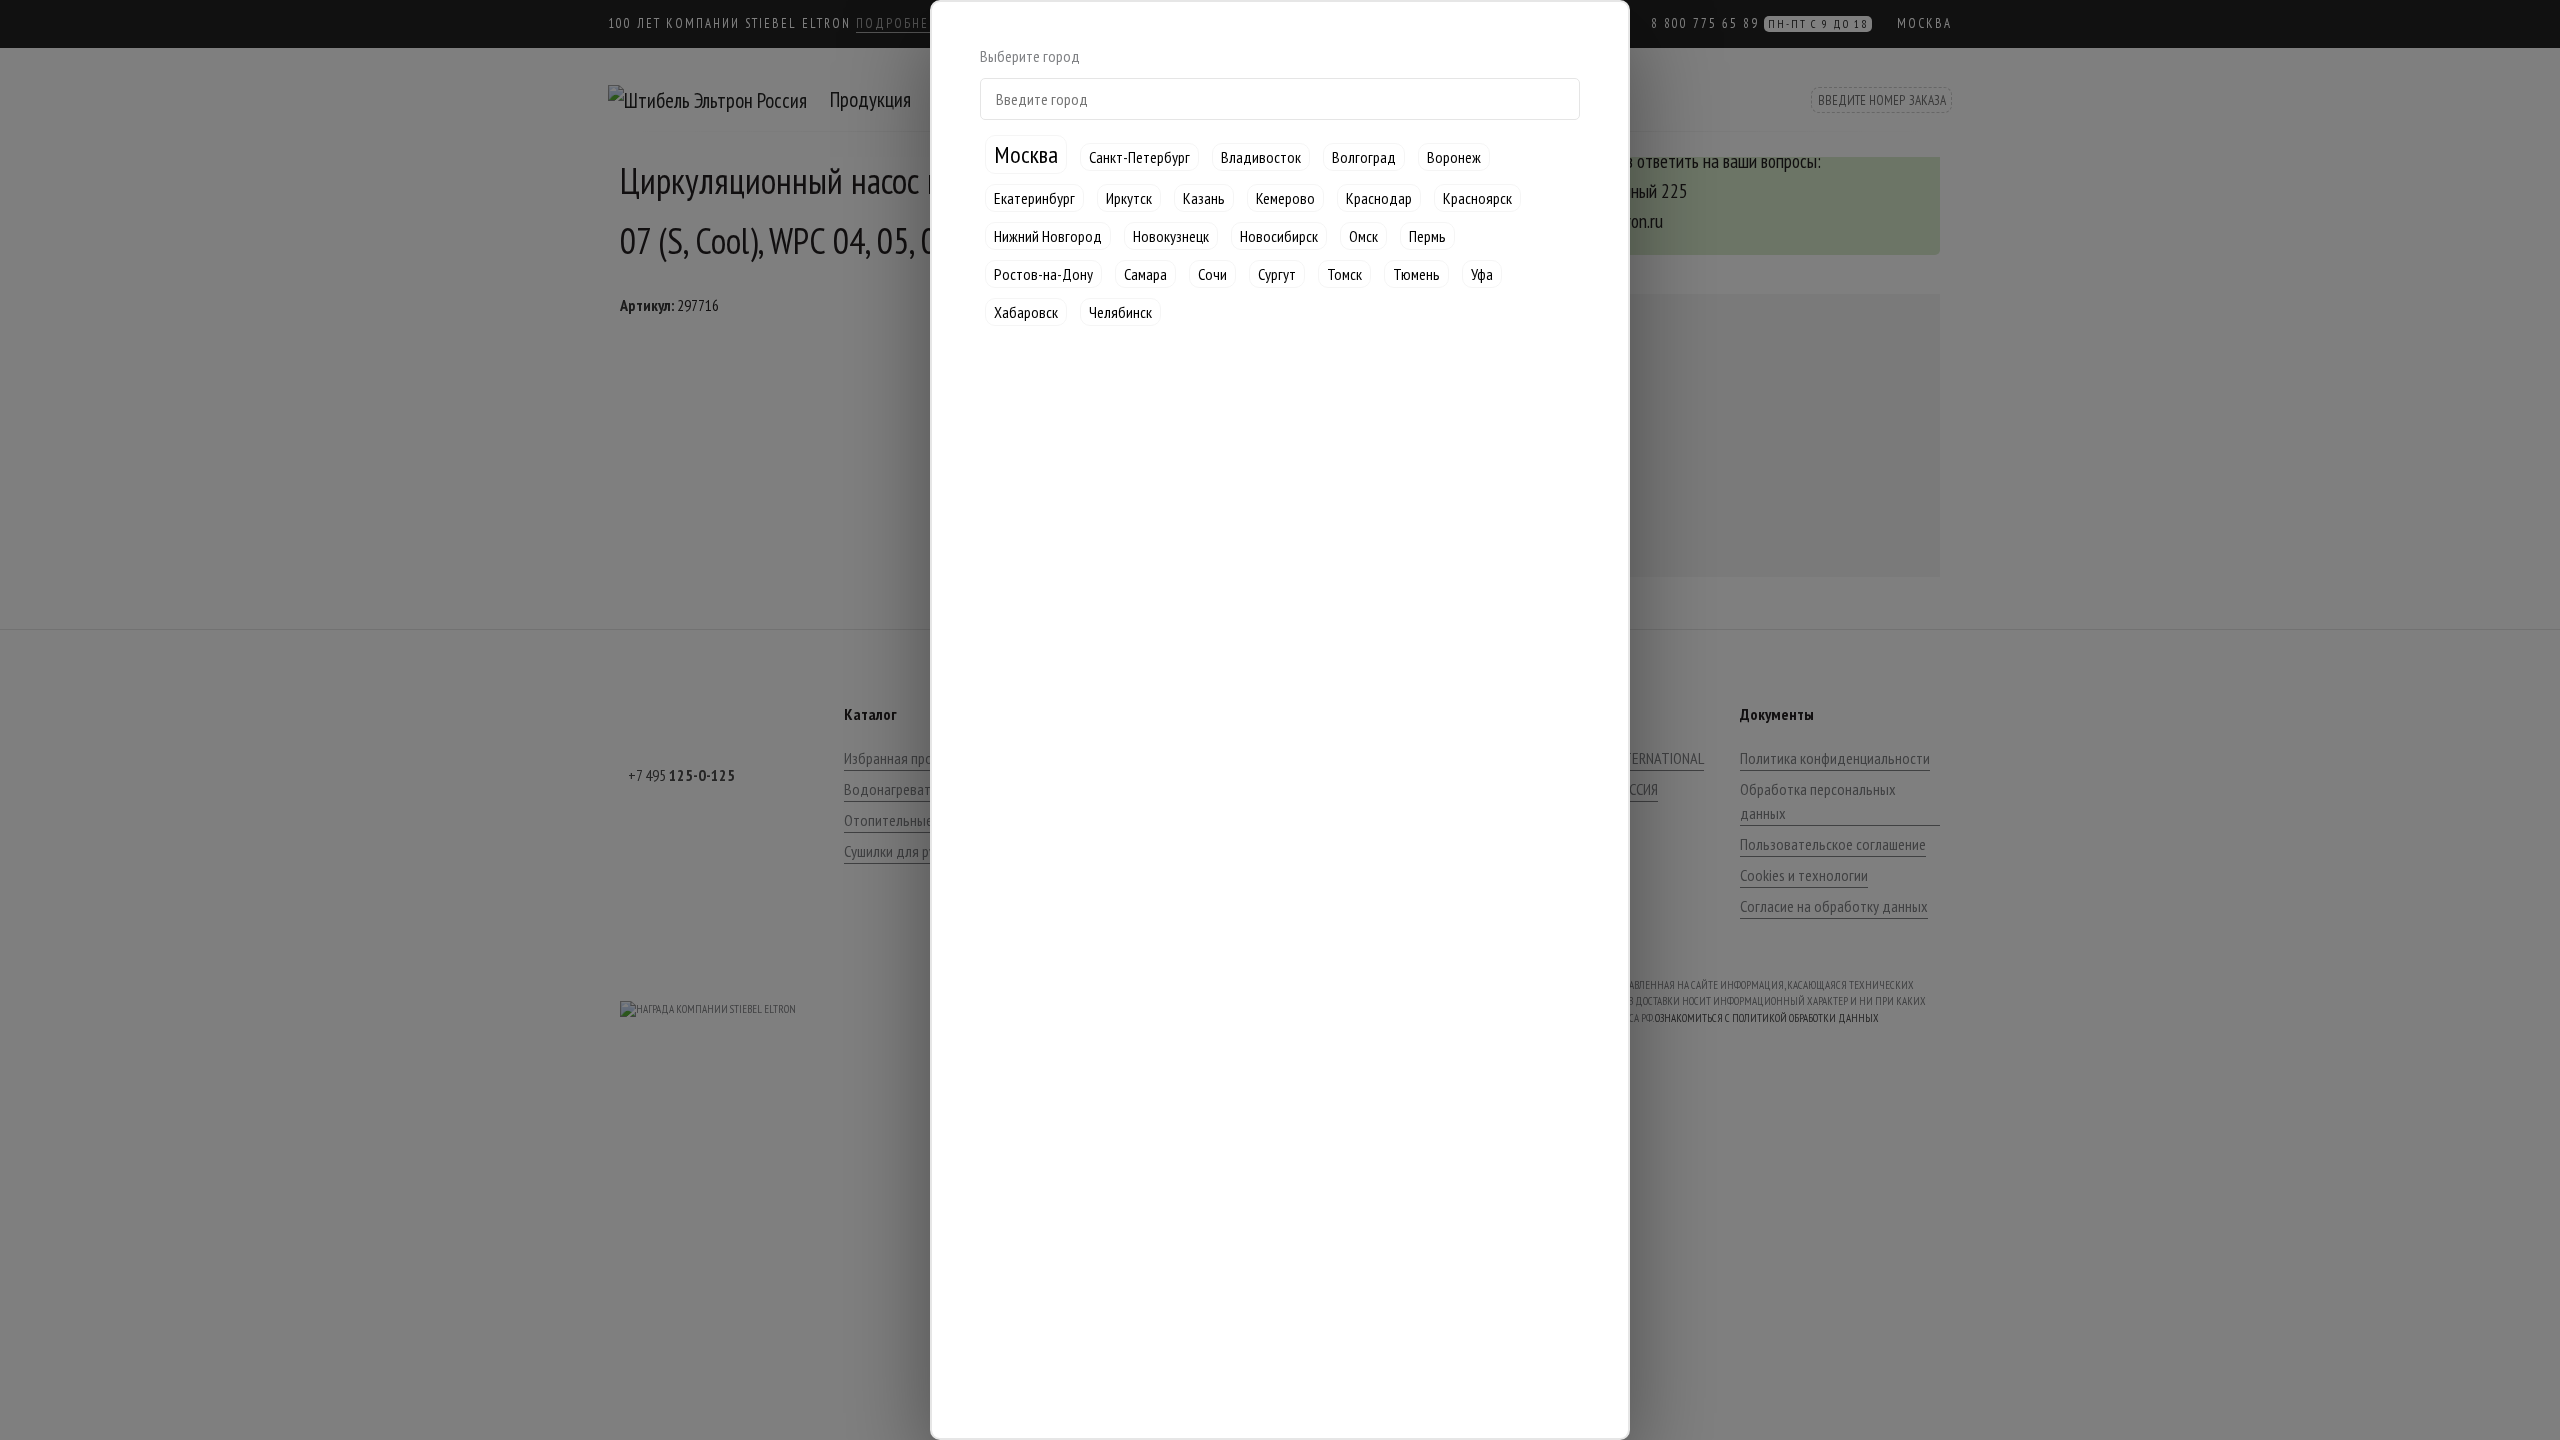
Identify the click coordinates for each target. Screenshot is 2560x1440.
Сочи (1212, 274)
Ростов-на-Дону (1043, 274)
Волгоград (1364, 157)
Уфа (1482, 274)
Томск (1344, 274)
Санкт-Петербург (1139, 157)
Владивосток (1261, 157)
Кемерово (1285, 198)
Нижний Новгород (1048, 236)
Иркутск (1129, 198)
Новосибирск (1279, 236)
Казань (1204, 198)
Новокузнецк (1171, 236)
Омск (1363, 236)
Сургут (1277, 274)
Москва (1026, 154)
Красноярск (1477, 198)
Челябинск (1120, 312)
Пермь (1427, 236)
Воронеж (1454, 157)
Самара (1145, 274)
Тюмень (1416, 274)
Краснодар (1379, 198)
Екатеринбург (1034, 198)
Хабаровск (1026, 312)
